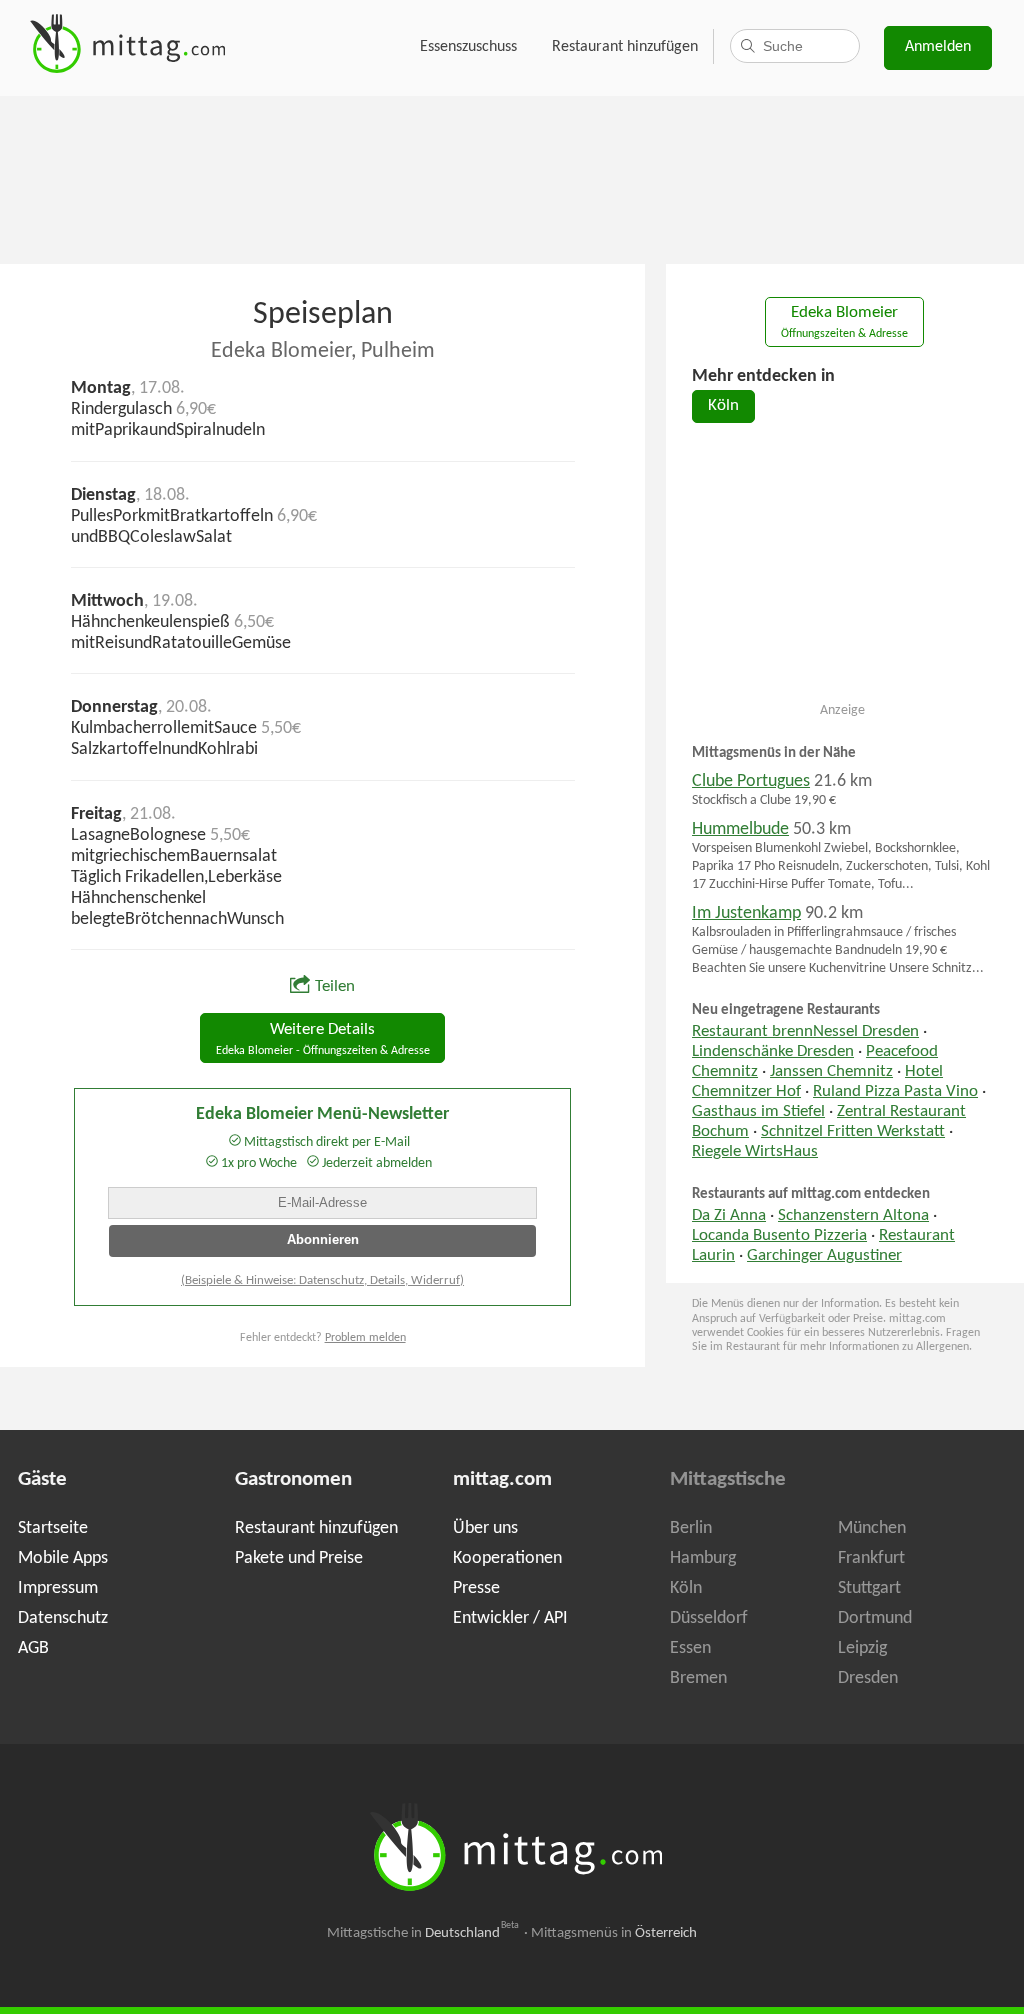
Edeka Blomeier (844, 322)
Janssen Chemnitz (831, 1072)
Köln (723, 406)
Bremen (698, 1678)
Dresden (868, 1678)
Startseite (53, 1528)
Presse (476, 1588)
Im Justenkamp (746, 913)
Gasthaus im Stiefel (758, 1112)
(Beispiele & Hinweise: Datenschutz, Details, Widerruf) (322, 1280)
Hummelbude (740, 829)
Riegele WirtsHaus (755, 1152)
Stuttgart (869, 1588)
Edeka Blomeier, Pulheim (323, 351)
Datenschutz (63, 1618)
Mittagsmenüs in (614, 1933)
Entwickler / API (510, 1618)
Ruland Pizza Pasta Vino (895, 1092)
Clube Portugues (751, 781)
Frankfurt (871, 1558)
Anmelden (938, 47)
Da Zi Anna (729, 1216)
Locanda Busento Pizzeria (779, 1236)
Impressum (58, 1588)
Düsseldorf (709, 1618)
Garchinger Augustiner (824, 1256)
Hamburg (703, 1558)
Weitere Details (323, 1039)
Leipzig (862, 1648)
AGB (33, 1648)
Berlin (691, 1528)
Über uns (485, 1528)
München (872, 1528)
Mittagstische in (423, 1933)
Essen (690, 1648)
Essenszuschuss (468, 47)
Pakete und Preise (299, 1558)
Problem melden (365, 1338)
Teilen (335, 987)
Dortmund (875, 1618)
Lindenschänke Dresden (773, 1052)
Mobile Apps (63, 1558)
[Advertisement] (512, 178)
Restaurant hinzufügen (625, 47)
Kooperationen (507, 1558)
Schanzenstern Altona (853, 1216)
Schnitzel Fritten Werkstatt (853, 1132)
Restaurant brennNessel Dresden (805, 1032)
